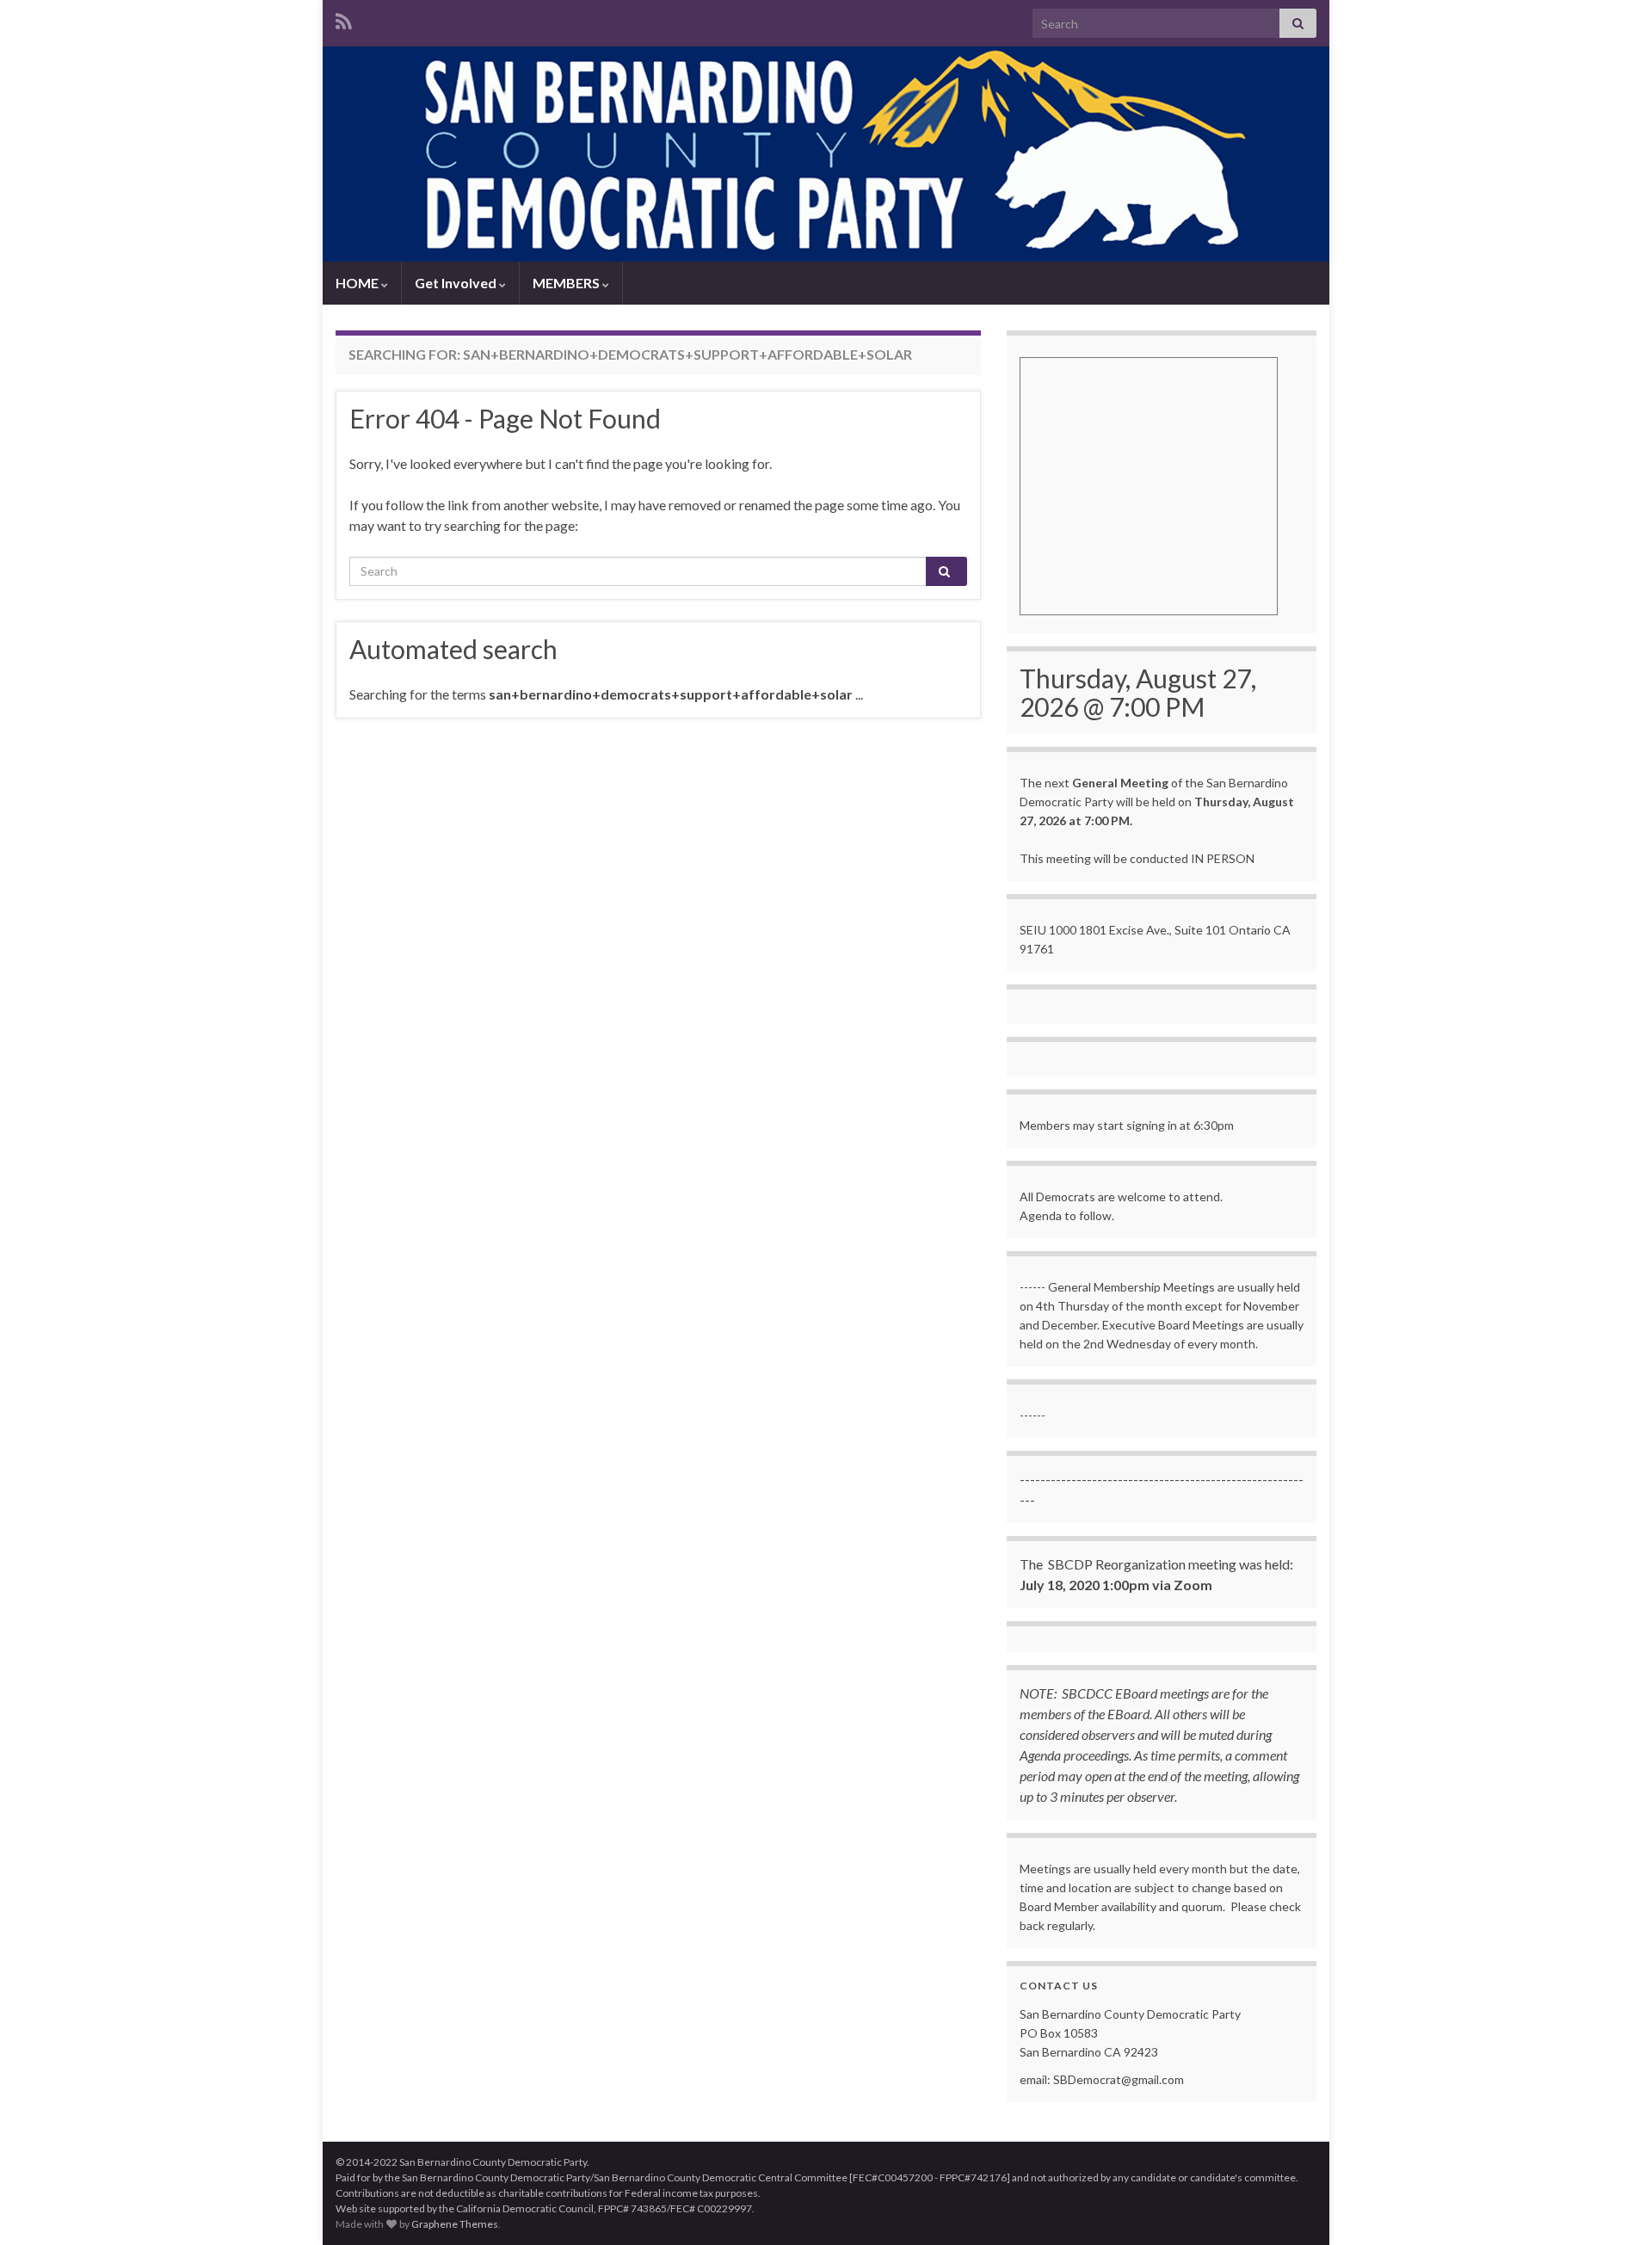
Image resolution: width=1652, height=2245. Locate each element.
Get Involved (457, 283)
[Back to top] (1613, 2206)
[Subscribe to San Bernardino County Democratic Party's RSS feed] (344, 19)
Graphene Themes (455, 2224)
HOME (358, 283)
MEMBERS (567, 283)
